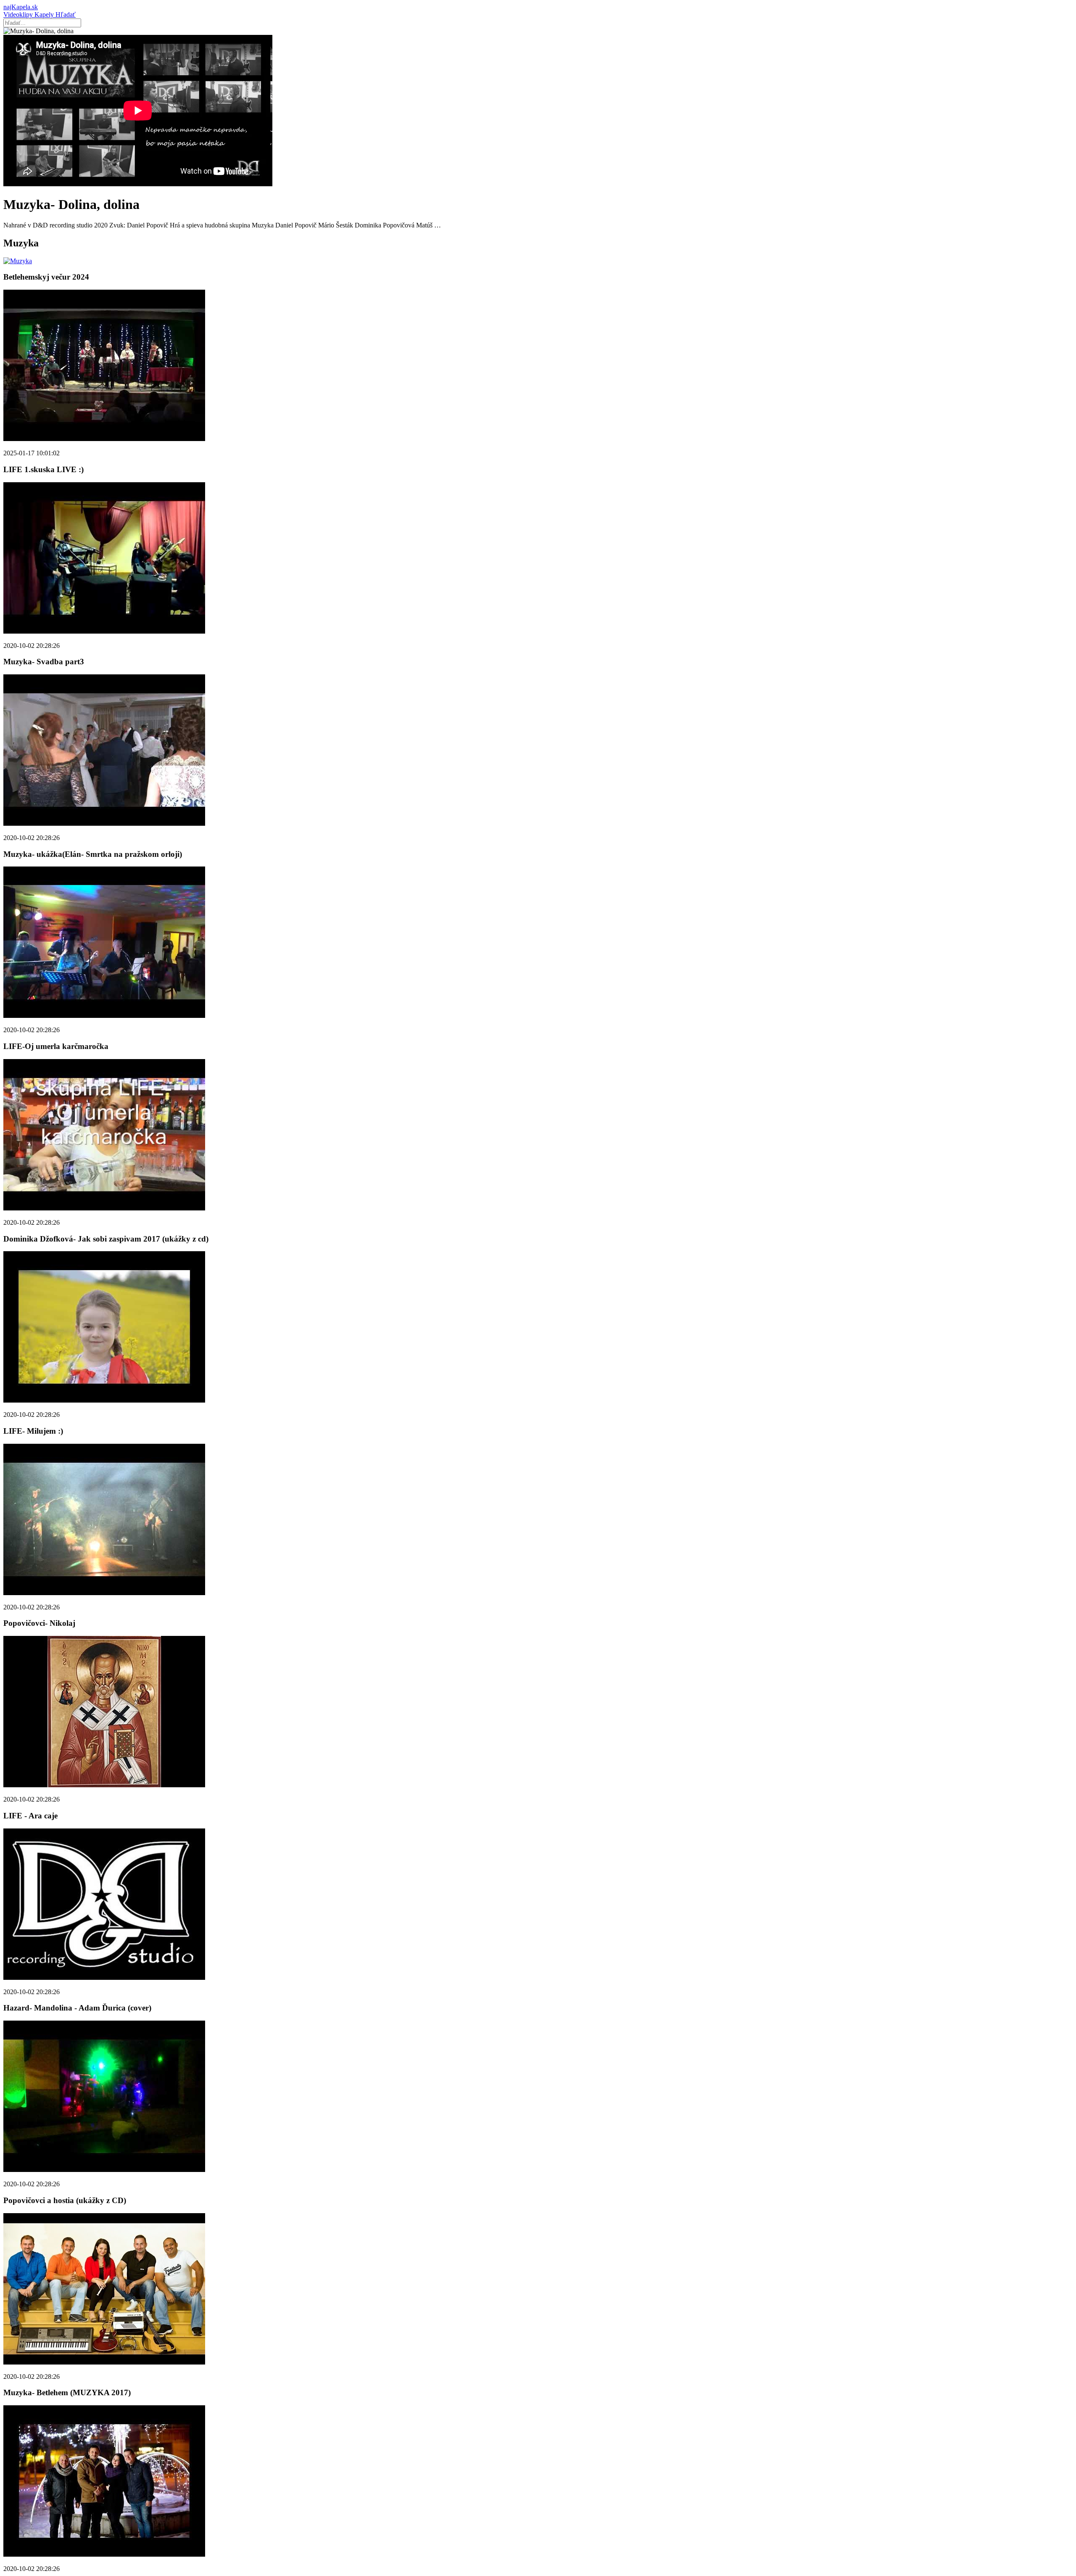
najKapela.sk (21, 7)
